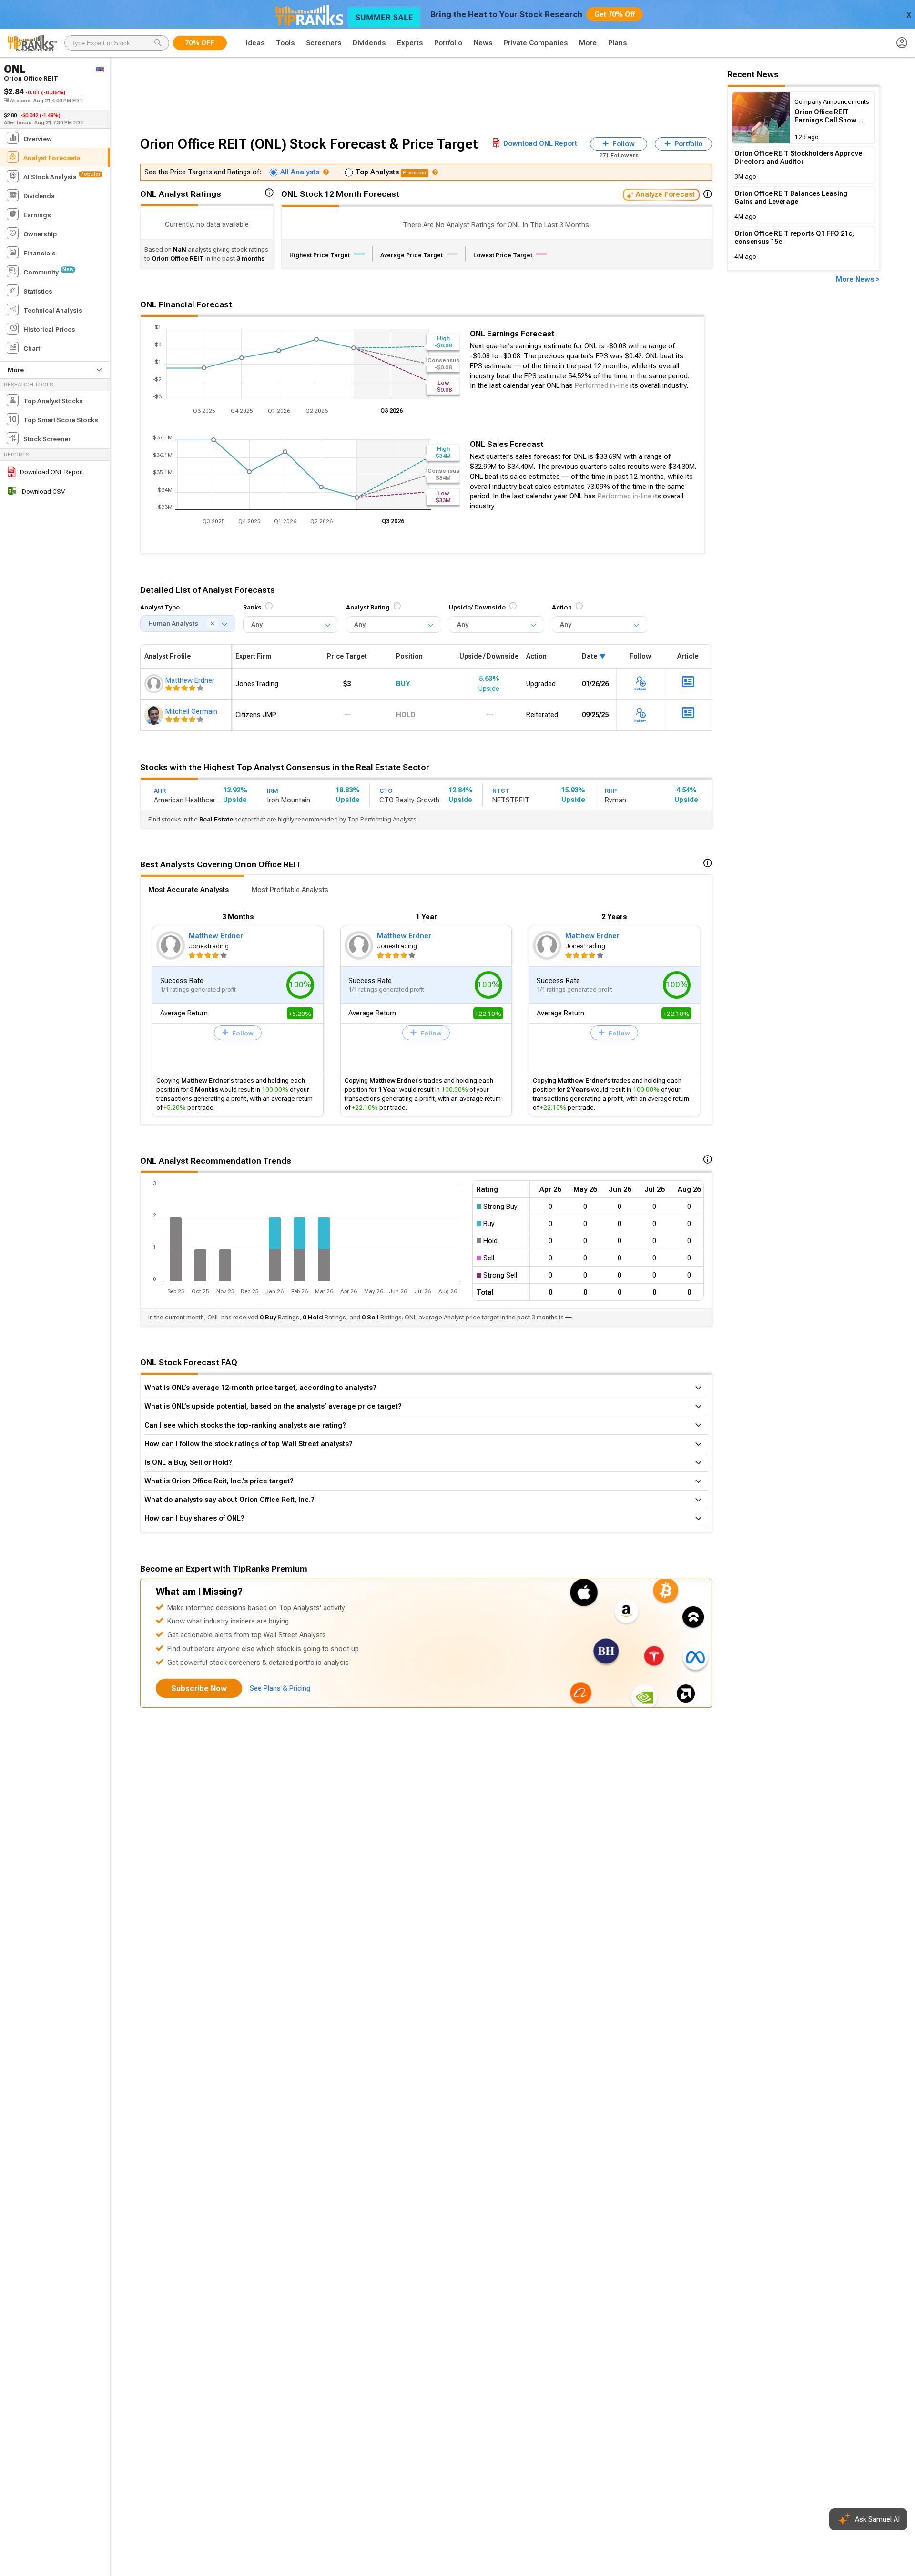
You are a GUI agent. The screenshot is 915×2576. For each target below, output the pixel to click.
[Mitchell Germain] (155, 715)
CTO (386, 791)
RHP (611, 791)
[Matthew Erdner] (155, 684)
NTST (501, 791)
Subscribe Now (199, 1689)
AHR (160, 791)
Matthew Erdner (216, 936)
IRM (273, 791)
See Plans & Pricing (280, 1688)
